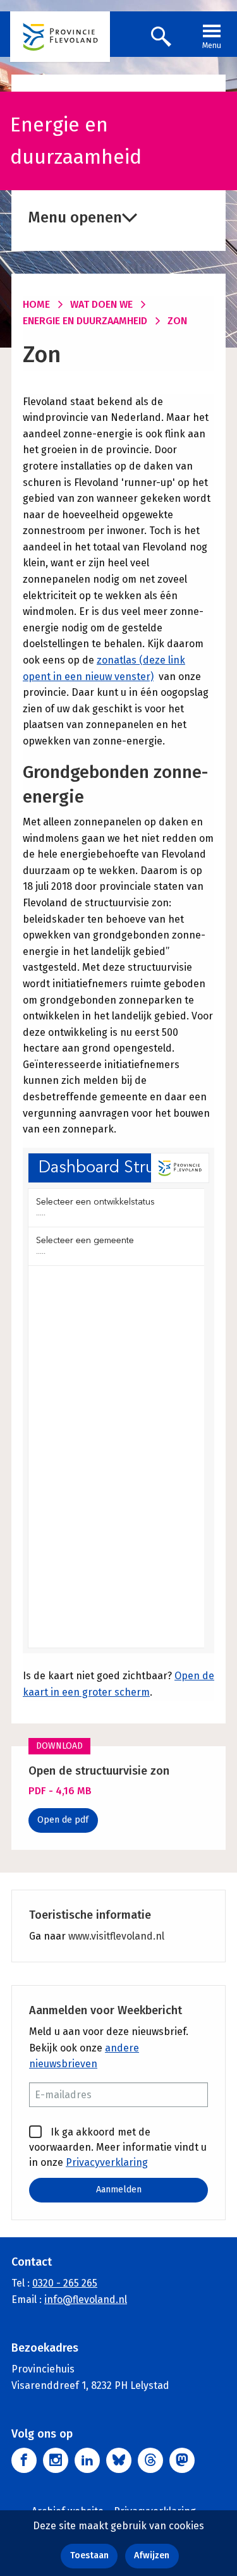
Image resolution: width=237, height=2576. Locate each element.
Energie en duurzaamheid (85, 321)
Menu (212, 46)
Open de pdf (63, 1820)
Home (36, 304)
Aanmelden (119, 2190)
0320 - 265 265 (65, 2283)
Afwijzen (152, 2555)
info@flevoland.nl (86, 2300)
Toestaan (89, 2555)
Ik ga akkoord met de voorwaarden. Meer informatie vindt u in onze (118, 2147)
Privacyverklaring (107, 2162)
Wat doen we (101, 304)
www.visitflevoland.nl (116, 1936)
